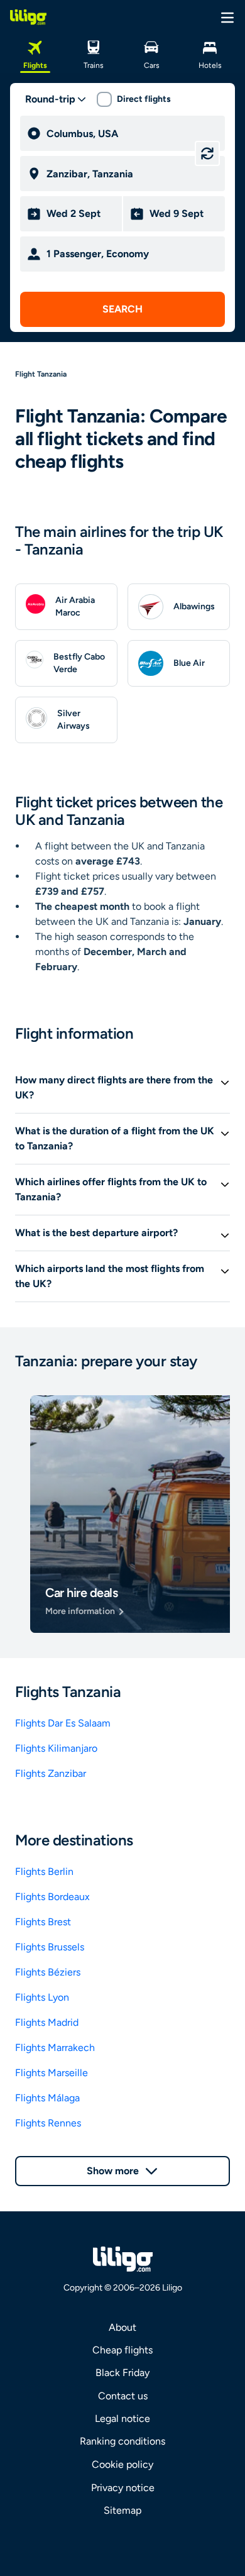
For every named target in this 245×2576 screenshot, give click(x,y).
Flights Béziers (48, 1972)
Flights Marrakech (55, 2048)
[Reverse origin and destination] (207, 153)
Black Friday (122, 2373)
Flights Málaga (47, 2098)
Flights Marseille (52, 2073)
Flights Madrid (47, 2022)
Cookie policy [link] (122, 2464)
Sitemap (122, 2510)
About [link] (122, 2327)
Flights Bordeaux (52, 1897)
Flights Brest (43, 1922)
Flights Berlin (44, 1871)
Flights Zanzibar (51, 1773)
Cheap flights (122, 2350)
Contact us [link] (123, 2396)
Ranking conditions (122, 2441)
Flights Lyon (42, 1997)
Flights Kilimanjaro (56, 1748)
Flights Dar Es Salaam (63, 1723)
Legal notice (122, 2418)
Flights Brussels (50, 1947)
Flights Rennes (48, 2123)
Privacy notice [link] (123, 2488)
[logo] (28, 17)
